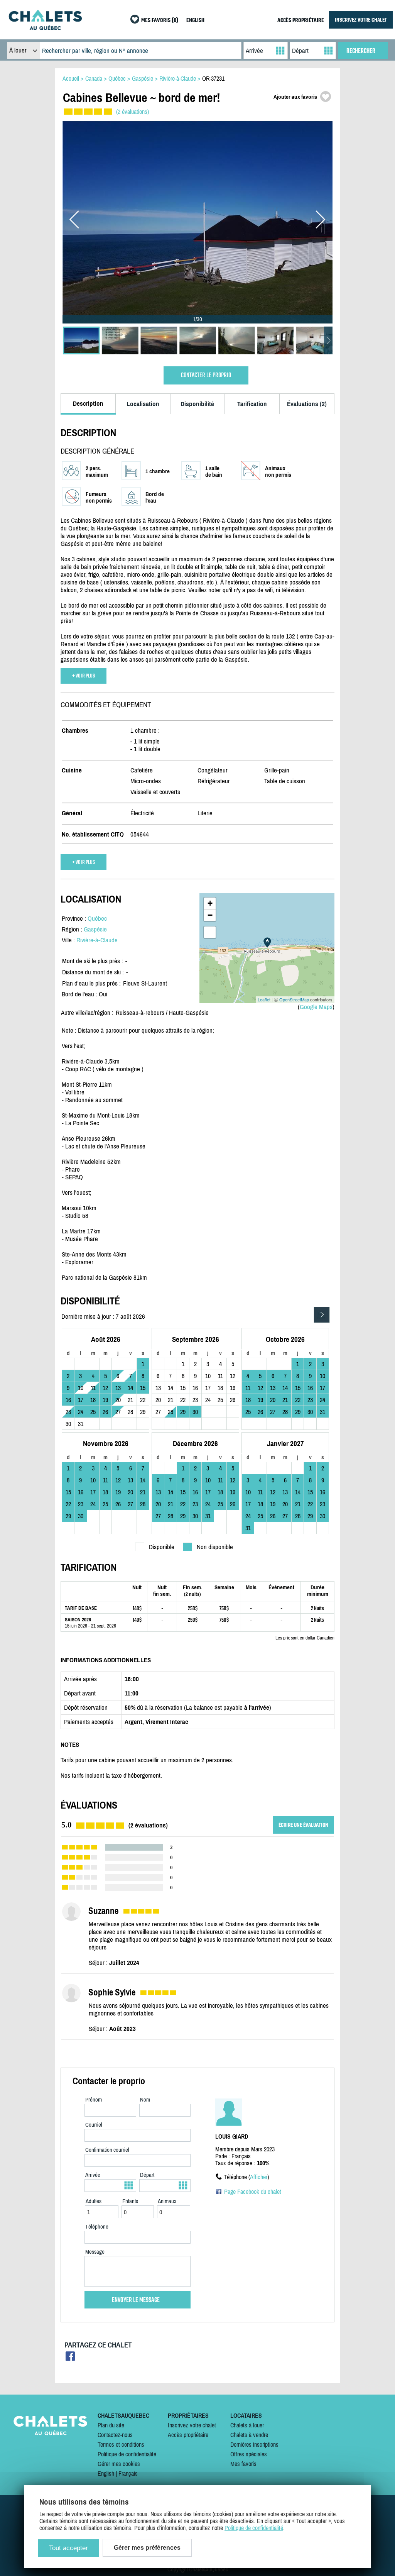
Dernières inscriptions (254, 2444)
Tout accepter (68, 2548)
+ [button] (210, 903)
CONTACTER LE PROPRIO (206, 375)
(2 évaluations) (133, 112)
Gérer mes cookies (119, 2464)
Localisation (143, 404)
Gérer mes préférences (147, 2548)
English (106, 2473)
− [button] (210, 915)
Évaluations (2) (307, 404)
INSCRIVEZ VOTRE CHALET (361, 20)
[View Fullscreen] (210, 932)
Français (128, 2473)
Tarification (252, 404)
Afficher (259, 2177)
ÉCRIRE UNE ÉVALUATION (303, 1825)
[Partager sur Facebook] (70, 2358)
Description (88, 403)
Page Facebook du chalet (253, 2192)
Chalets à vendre (249, 2435)
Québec (97, 918)
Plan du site (111, 2425)
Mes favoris (243, 2464)
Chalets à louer (247, 2425)
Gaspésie (95, 929)
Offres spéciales (249, 2454)
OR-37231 (213, 78)
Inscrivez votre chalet (192, 2425)
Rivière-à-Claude (97, 940)
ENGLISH (195, 21)
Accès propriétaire (188, 2435)
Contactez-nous (115, 2435)
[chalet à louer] (45, 28)
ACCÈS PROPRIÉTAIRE (301, 21)
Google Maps (316, 1007)
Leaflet (264, 999)
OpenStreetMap (294, 999)
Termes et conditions (121, 2444)
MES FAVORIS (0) (160, 21)
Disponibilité (197, 404)
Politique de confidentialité (127, 2454)
